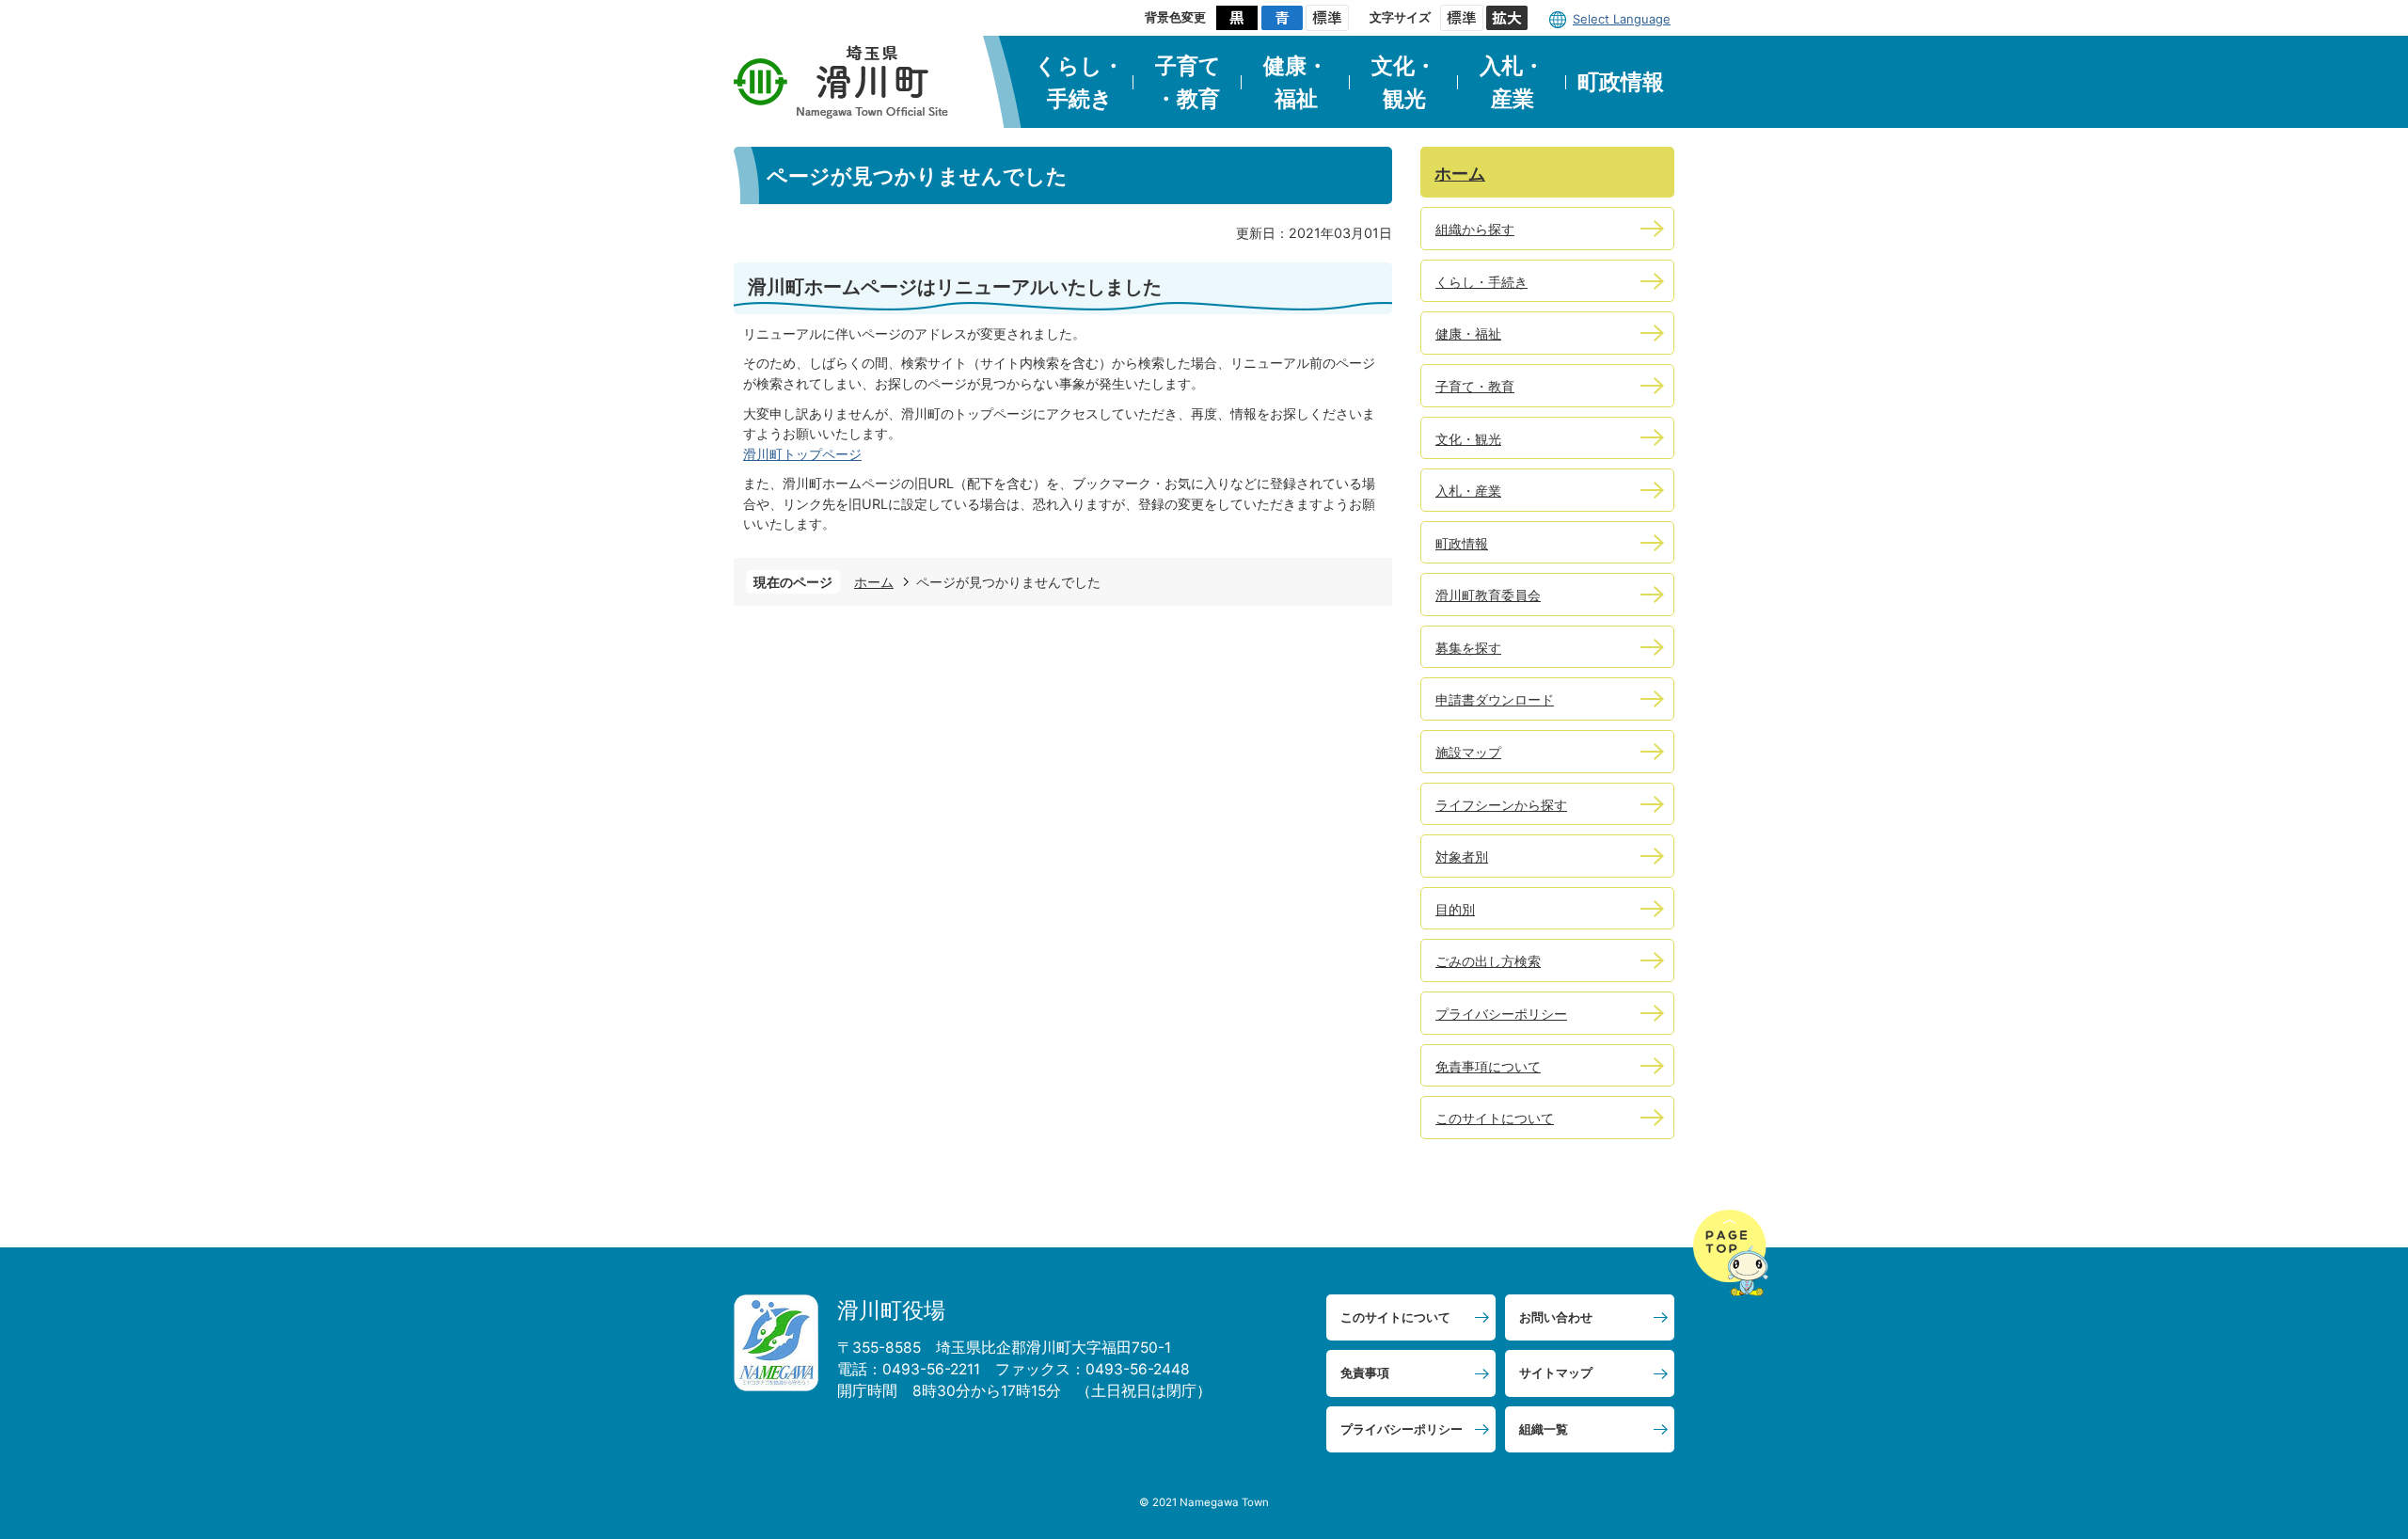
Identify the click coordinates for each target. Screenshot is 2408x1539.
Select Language (1622, 19)
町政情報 (1621, 82)
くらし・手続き (1079, 82)
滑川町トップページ (802, 454)
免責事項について (1488, 1066)
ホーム (874, 582)
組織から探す (1475, 229)
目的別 (1455, 909)
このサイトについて (1495, 1118)
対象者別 (1462, 857)
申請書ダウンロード (1495, 699)
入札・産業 (1512, 82)
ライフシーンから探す (1501, 805)
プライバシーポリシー (1501, 1014)
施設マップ (1468, 752)
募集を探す (1468, 648)
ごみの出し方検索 (1488, 961)
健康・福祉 (1296, 82)
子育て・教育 (1188, 82)
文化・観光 (1404, 82)
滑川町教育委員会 (1488, 595)
